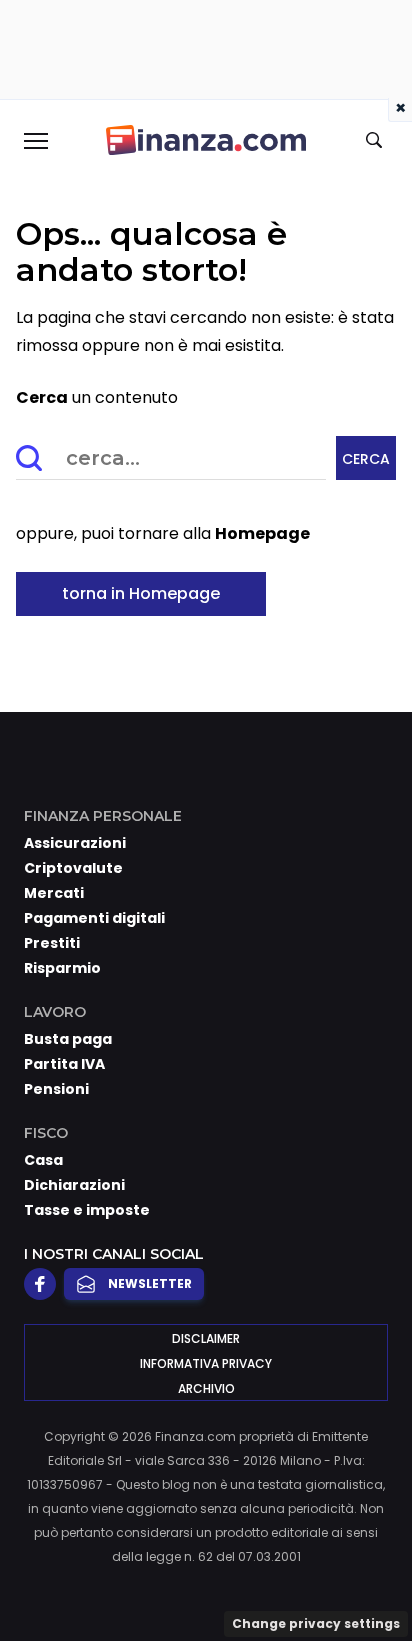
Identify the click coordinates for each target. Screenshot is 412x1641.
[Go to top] (372, 1575)
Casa (43, 1160)
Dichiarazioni (74, 1185)
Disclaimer (206, 1338)
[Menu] (35, 140)
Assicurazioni (75, 843)
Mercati (54, 893)
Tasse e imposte (87, 1210)
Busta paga (68, 1039)
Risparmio (62, 968)
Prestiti (52, 943)
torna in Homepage (141, 593)
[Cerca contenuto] (377, 141)
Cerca (366, 459)
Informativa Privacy (206, 1363)
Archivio (206, 1388)
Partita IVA (64, 1064)
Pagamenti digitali (94, 918)
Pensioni (56, 1089)
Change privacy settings (316, 1623)
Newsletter (150, 1283)
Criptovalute (73, 868)
